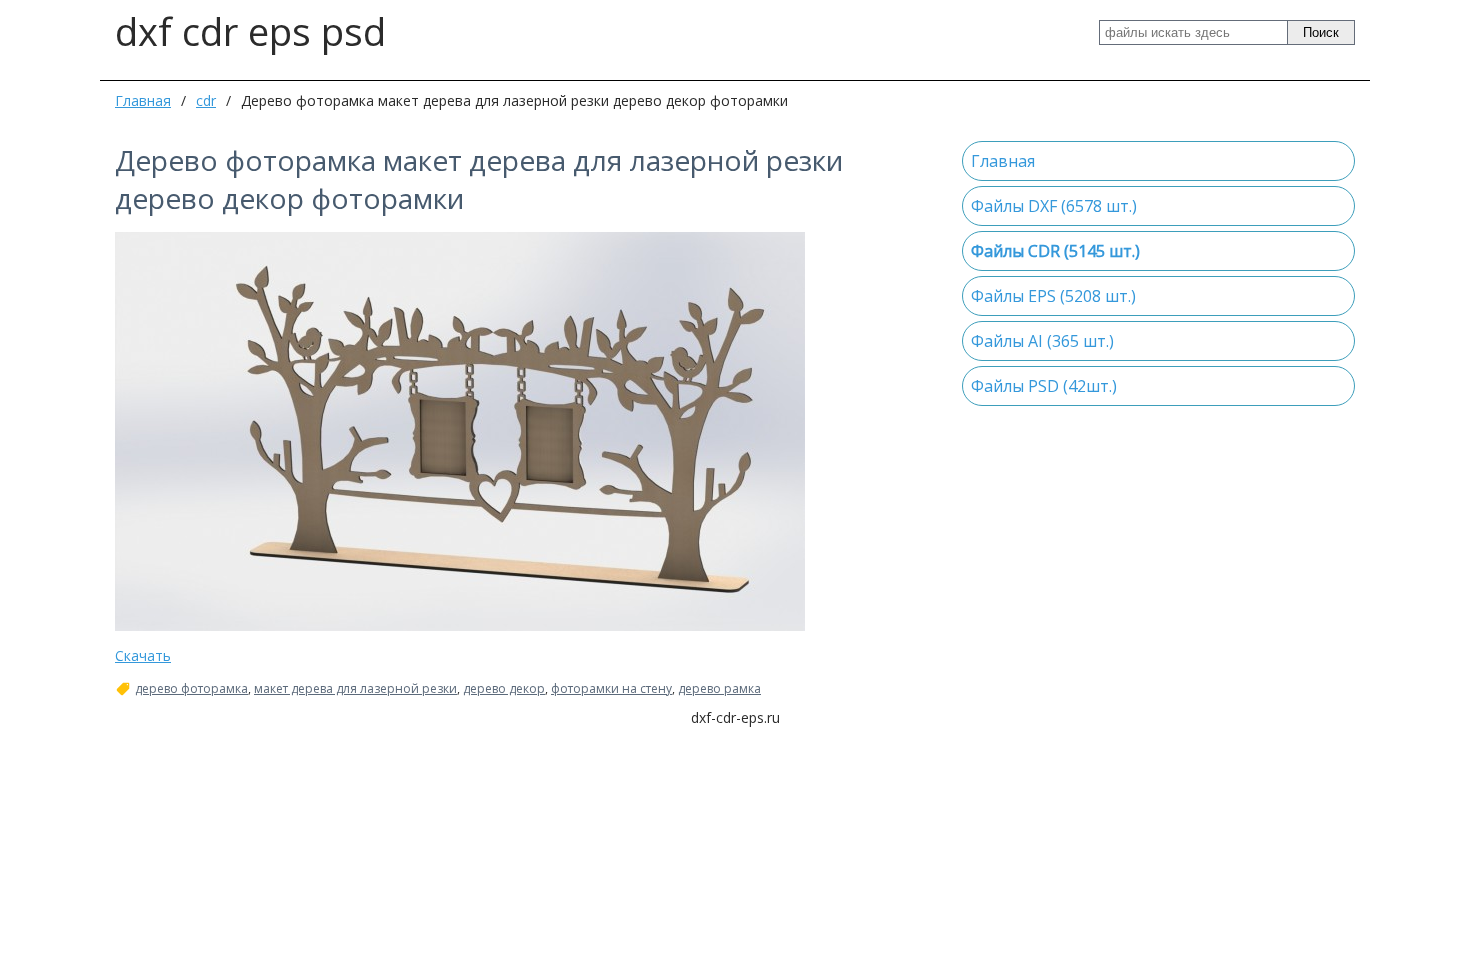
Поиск (1321, 32)
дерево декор (504, 689)
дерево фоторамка (191, 689)
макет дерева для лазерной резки (355, 689)
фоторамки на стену (611, 689)
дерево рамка (719, 689)
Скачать (143, 655)
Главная (143, 100)
